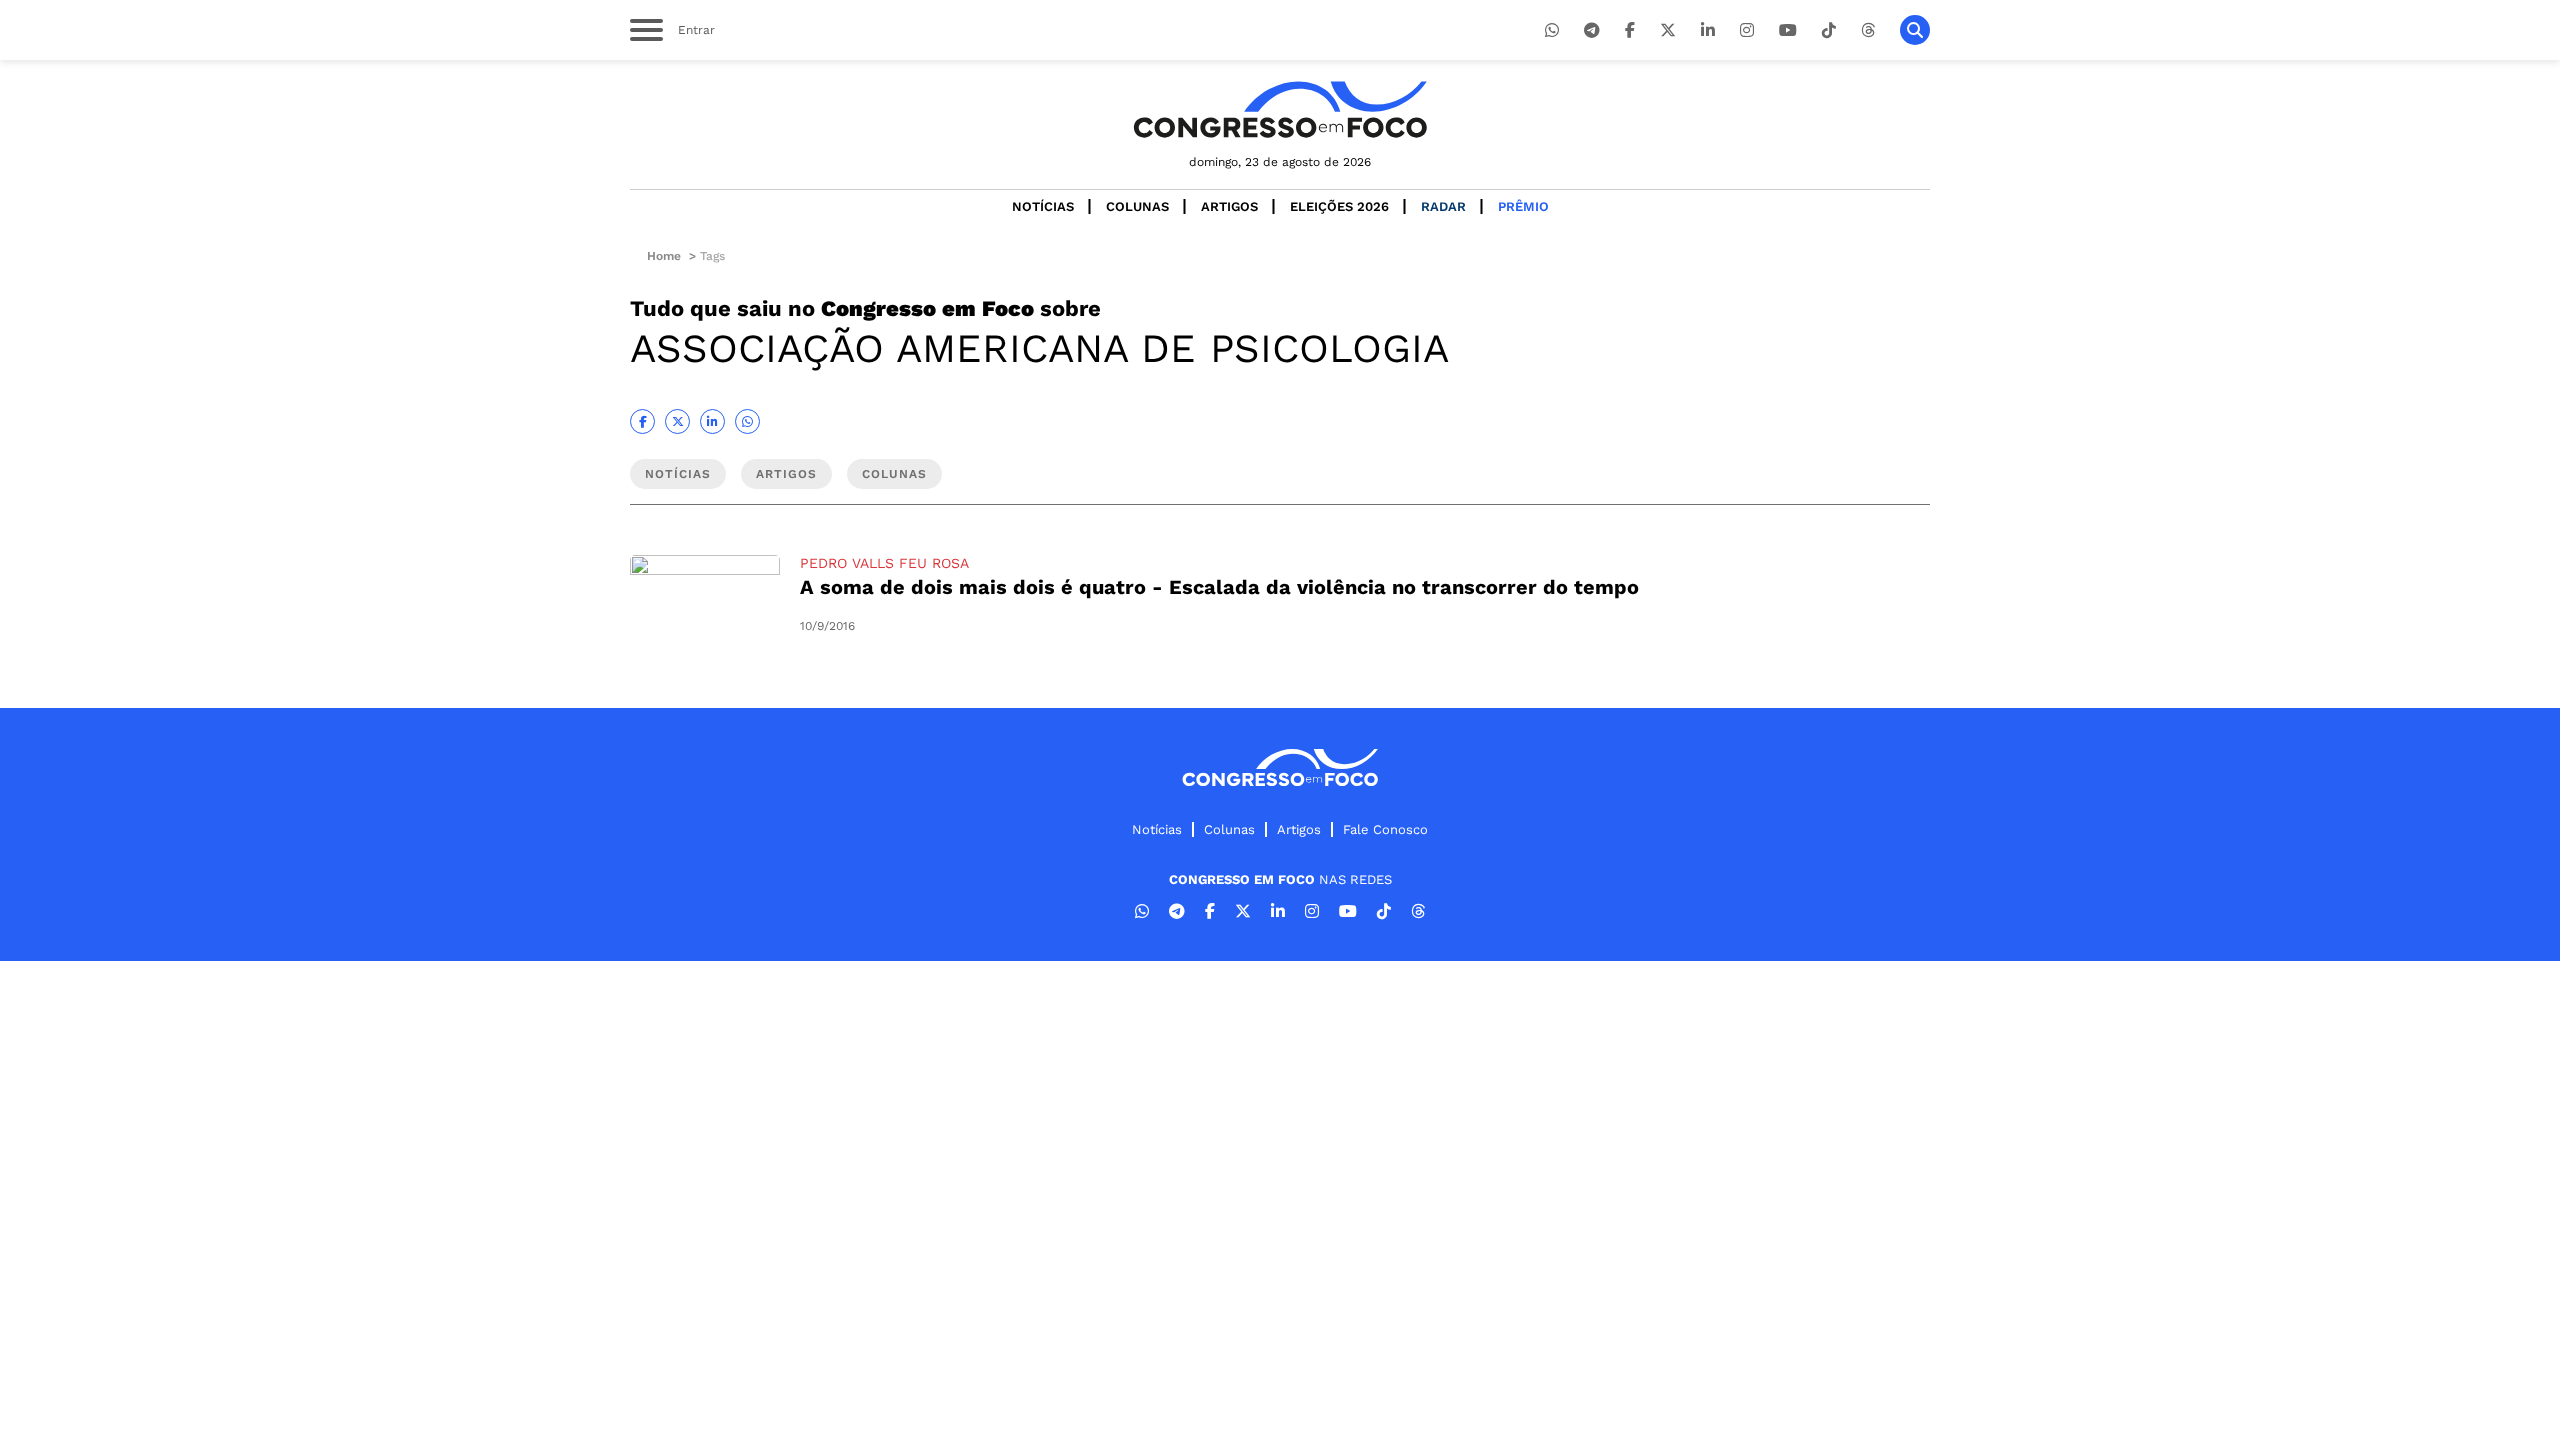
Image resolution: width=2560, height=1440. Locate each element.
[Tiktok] (1829, 30)
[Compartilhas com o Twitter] (677, 421)
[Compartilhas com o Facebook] (642, 421)
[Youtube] (1788, 30)
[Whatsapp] (1552, 30)
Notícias (1043, 206)
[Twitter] (1668, 30)
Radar (1443, 206)
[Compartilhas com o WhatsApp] (747, 421)
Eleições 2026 (1339, 206)
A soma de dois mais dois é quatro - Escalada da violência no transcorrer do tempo (1219, 587)
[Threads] (1868, 30)
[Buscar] (1915, 30)
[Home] (1280, 109)
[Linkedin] (1708, 30)
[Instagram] (1747, 30)
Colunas (1137, 206)
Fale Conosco (1385, 829)
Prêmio (1523, 206)
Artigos (1229, 206)
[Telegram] (1592, 30)
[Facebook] (1630, 30)
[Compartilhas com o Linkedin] (712, 421)
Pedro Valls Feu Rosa (884, 563)
